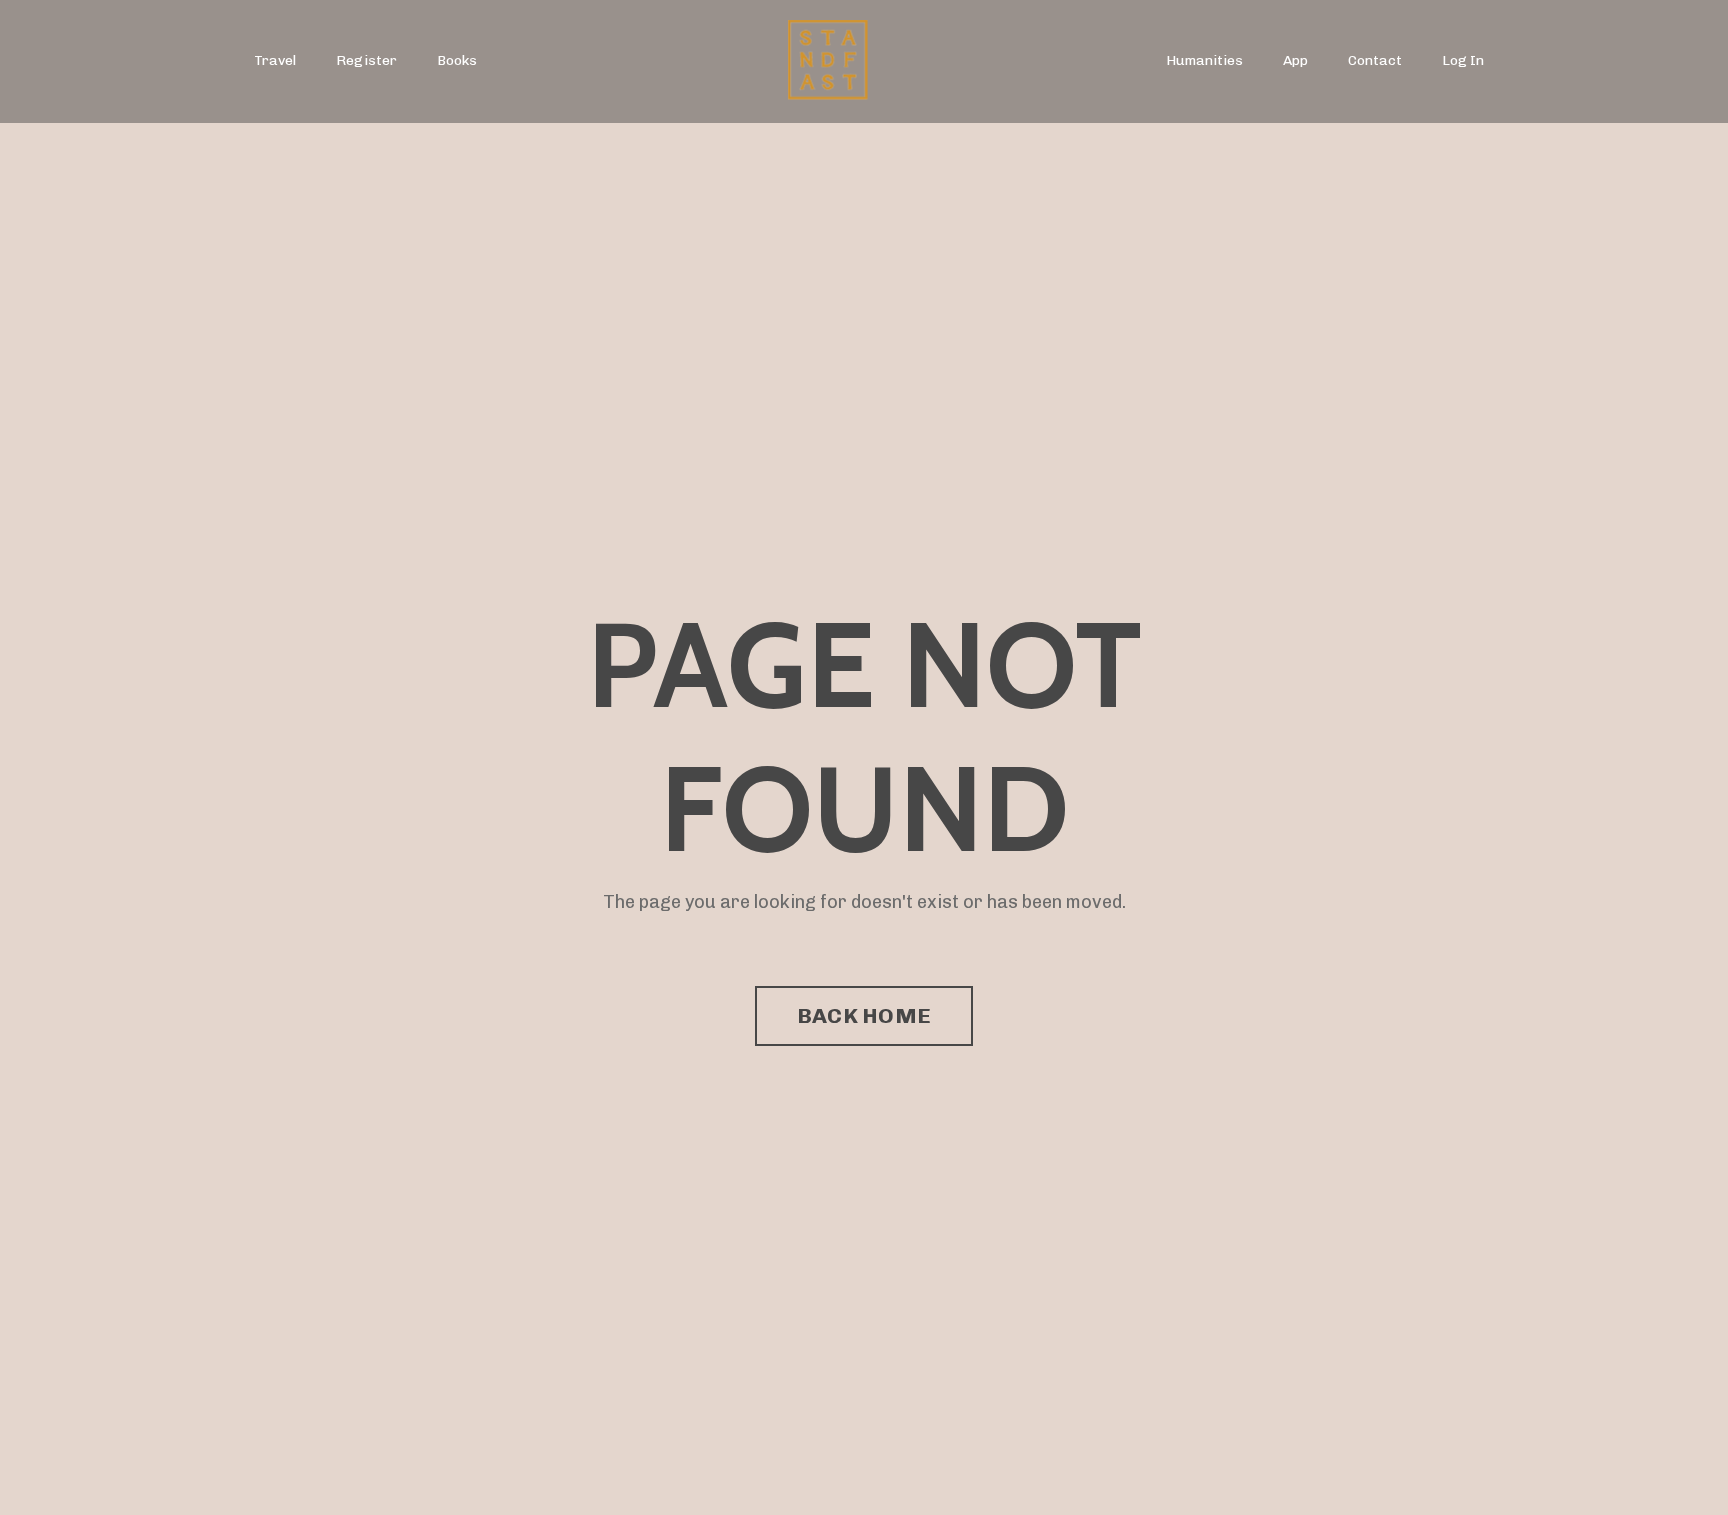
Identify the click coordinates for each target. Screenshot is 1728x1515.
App (1295, 60)
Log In (1463, 60)
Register (366, 60)
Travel (275, 60)
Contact (1375, 60)
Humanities (1204, 60)
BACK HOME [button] (864, 1015)
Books (457, 60)
